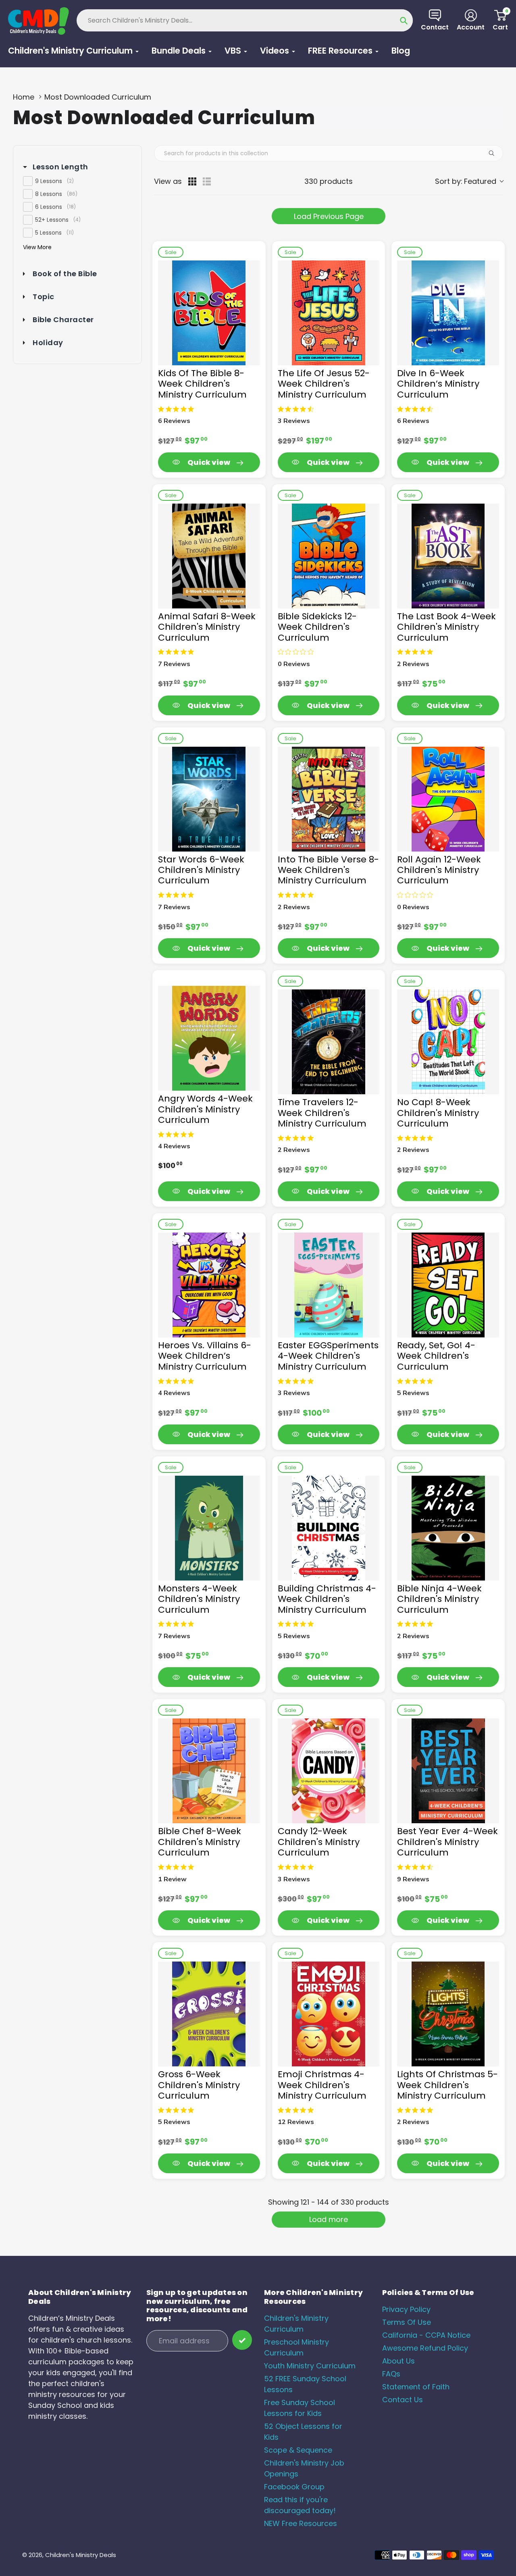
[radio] (192, 181)
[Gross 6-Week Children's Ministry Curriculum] (209, 2014)
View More (37, 247)
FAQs (391, 2374)
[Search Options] (495, 153)
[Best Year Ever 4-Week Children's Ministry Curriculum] (448, 1771)
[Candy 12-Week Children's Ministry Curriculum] (329, 1771)
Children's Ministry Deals (81, 2555)
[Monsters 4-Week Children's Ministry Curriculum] (209, 1528)
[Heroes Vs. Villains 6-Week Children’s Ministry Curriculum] (209, 1285)
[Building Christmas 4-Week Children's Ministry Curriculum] (329, 1528)
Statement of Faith (416, 2387)
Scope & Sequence (298, 2450)
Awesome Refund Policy (425, 2348)
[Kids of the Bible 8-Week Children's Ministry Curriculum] (209, 313)
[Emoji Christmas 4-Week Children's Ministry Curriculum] (329, 2014)
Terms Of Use (407, 2322)
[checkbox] (77, 181)
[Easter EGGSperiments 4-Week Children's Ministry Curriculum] (329, 1285)
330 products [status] (329, 181)
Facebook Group (294, 2487)
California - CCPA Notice (426, 2335)
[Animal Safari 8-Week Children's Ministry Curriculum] (209, 556)
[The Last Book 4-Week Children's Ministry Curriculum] (448, 556)
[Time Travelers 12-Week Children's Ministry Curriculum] (329, 1042)
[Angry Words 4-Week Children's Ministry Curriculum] (209, 1038)
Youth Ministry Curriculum (310, 2366)
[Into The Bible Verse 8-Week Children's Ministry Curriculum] (329, 799)
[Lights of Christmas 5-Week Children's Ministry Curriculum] (448, 2014)
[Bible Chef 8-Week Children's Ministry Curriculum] (209, 1771)
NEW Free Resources (301, 2523)
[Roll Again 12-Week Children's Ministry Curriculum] (448, 799)
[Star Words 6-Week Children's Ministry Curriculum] (209, 799)
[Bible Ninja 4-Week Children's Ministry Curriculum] (448, 1528)
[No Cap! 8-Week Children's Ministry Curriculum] (448, 1042)
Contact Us (403, 2400)
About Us (398, 2361)
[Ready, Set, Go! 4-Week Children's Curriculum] (448, 1285)
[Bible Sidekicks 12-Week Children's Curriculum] (329, 556)
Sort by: (466, 181)
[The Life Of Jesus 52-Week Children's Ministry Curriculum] (329, 313)
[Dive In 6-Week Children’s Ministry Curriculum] (448, 313)
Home (24, 97)
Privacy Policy (406, 2309)
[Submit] (242, 2340)
